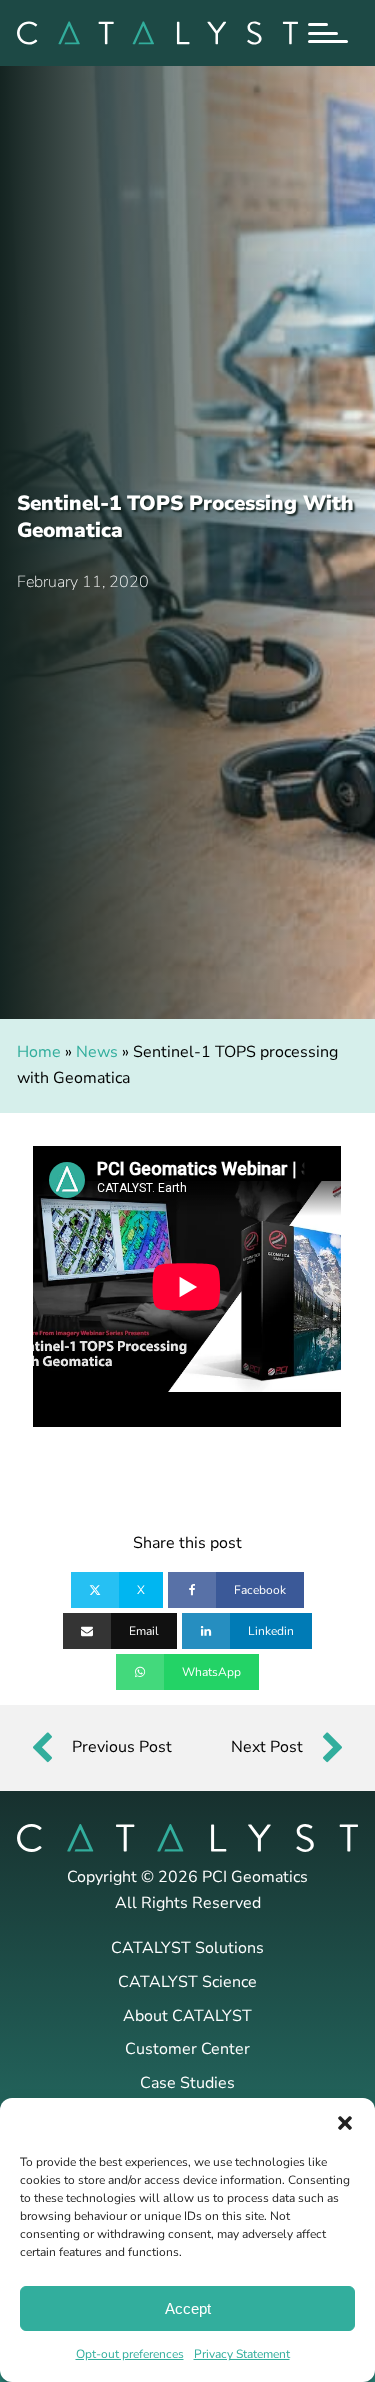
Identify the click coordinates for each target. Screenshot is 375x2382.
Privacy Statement (242, 2354)
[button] (345, 2123)
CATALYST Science (187, 1982)
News (97, 1052)
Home (39, 1052)
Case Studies (187, 2083)
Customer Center (187, 2049)
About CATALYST (187, 2016)
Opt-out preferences (130, 2354)
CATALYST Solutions (187, 1948)
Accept (188, 2308)
